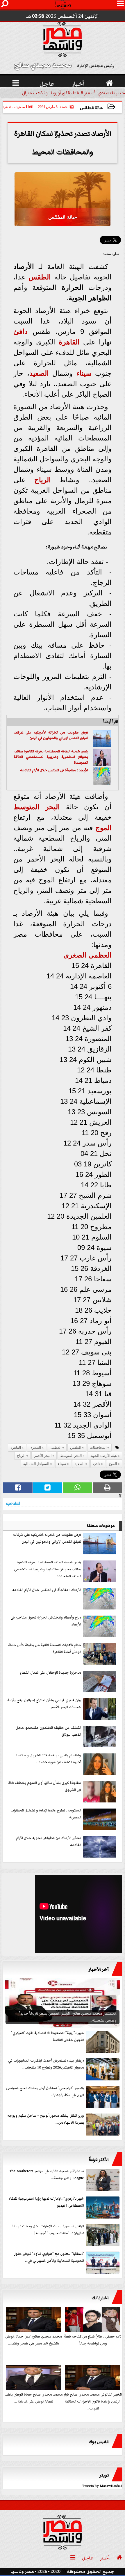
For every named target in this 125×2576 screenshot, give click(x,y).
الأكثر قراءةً (99, 2160)
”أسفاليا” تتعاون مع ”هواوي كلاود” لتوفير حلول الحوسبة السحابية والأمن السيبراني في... (49, 2257)
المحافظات (98, 1448)
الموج (103, 828)
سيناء (84, 373)
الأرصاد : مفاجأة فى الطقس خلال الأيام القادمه (54, 770)
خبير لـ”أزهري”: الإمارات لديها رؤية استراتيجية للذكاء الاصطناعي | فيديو (47, 2202)
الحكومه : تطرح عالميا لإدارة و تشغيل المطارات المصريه (46, 1814)
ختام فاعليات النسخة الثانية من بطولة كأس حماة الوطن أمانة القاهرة (45, 1649)
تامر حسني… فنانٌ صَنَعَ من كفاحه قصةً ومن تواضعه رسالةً (93, 2340)
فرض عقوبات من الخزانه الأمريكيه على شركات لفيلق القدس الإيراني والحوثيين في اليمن (51, 735)
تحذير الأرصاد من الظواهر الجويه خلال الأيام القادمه (49, 1841)
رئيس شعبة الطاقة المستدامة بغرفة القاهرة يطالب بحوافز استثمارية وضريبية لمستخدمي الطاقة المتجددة (51, 757)
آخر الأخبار (99, 1969)
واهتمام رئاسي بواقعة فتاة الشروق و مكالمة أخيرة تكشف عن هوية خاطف (48, 1759)
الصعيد (39, 373)
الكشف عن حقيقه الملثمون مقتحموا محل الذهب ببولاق (48, 1731)
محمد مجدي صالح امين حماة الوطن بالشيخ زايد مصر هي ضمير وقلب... (34, 2340)
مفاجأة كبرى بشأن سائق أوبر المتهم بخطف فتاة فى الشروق (45, 1786)
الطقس (40, 277)
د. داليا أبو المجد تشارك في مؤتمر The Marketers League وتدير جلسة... (47, 2175)
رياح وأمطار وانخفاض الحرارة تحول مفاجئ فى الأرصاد (46, 1621)
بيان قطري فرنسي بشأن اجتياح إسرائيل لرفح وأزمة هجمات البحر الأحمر (44, 1704)
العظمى (100, 955)
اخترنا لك (100, 2298)
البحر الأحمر (43, 1456)
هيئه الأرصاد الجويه (104, 1456)
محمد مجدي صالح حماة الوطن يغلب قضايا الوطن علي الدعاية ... (34, 2398)
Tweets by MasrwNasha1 (102, 2486)
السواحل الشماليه (36, 1464)
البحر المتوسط (37, 807)
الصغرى (75, 955)
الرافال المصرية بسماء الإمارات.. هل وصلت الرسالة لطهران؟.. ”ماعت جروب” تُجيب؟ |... (48, 2230)
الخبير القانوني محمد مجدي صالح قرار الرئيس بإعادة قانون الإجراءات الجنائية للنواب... (93, 2401)
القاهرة (69, 342)
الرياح (43, 480)
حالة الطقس (92, 108)
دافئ (20, 332)
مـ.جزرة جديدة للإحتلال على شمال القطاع (50, 1673)
